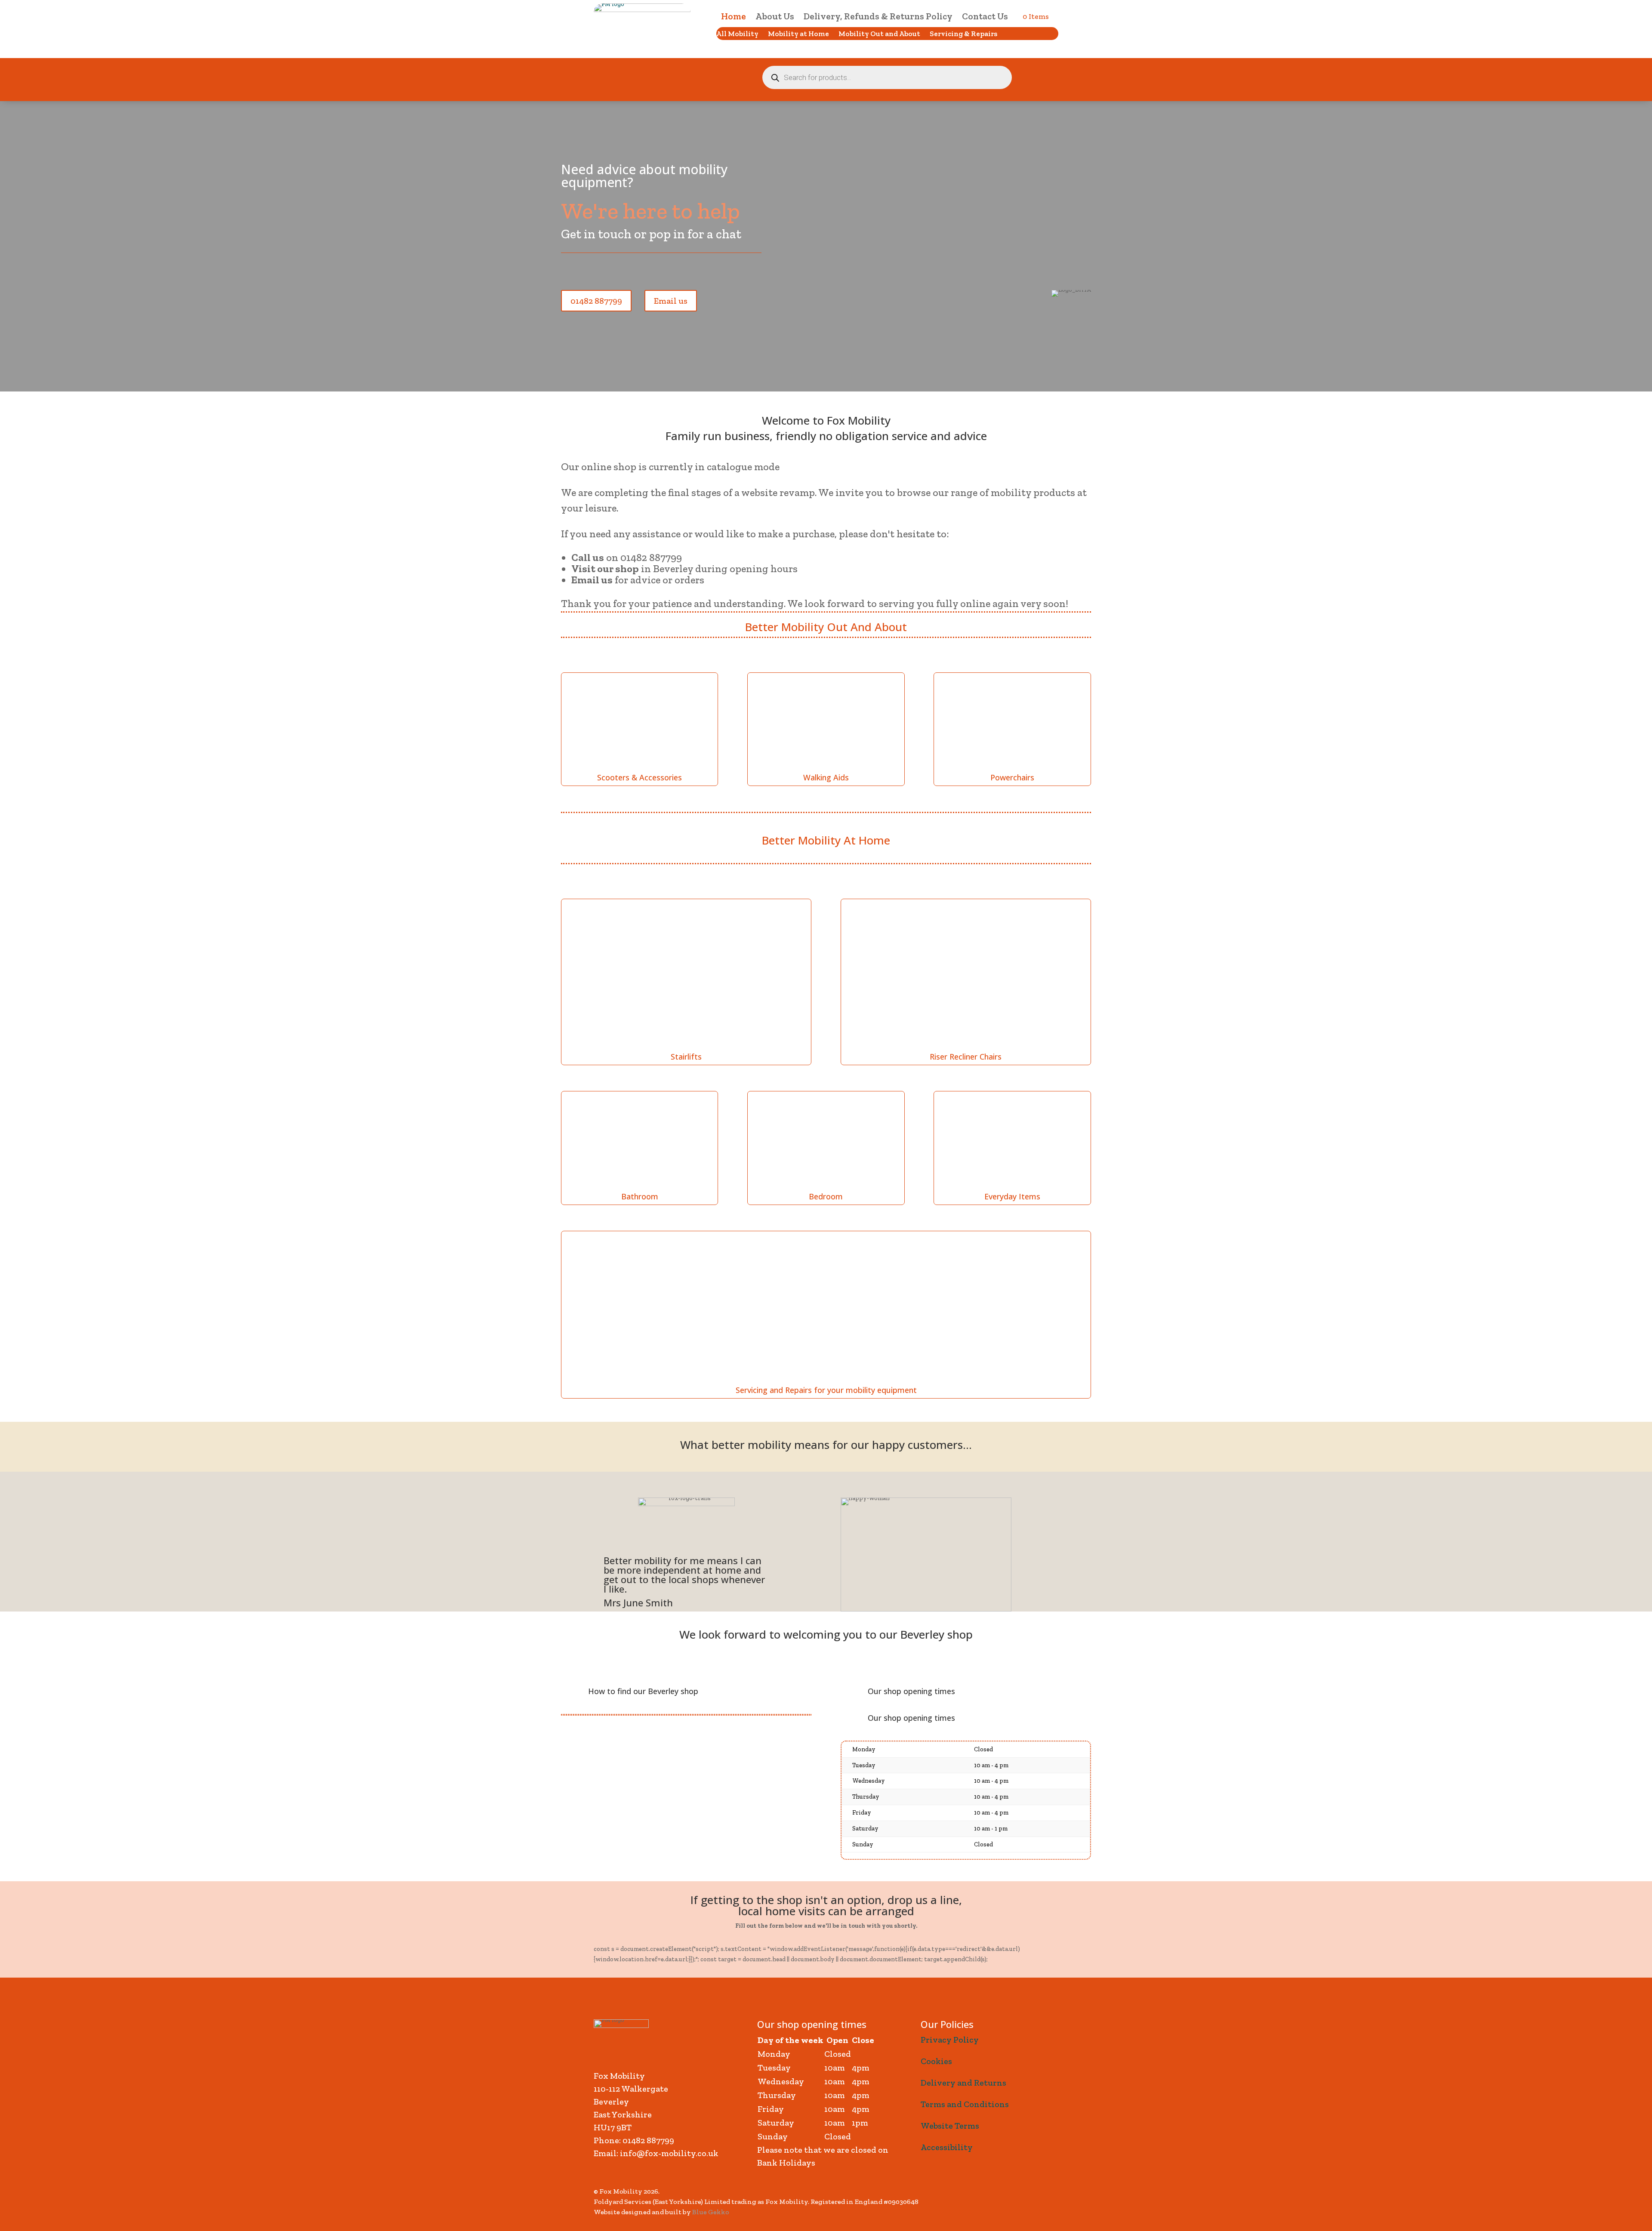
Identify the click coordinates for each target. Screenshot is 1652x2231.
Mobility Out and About (879, 34)
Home (734, 17)
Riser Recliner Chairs (966, 1057)
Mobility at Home (798, 34)
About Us (775, 17)
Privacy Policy (950, 2040)
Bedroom (826, 1196)
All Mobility (737, 34)
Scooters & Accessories (640, 777)
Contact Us (985, 17)
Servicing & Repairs (963, 34)
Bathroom (640, 1196)
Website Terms (950, 2126)
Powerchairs (1012, 777)
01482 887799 (596, 301)
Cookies (936, 2061)
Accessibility (947, 2147)
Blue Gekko (711, 2212)
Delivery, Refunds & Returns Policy (878, 17)
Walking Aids (826, 777)
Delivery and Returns (963, 2083)
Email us (671, 301)
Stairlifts (686, 1057)
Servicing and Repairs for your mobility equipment (826, 1390)
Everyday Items (1012, 1196)
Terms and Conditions (965, 2104)
